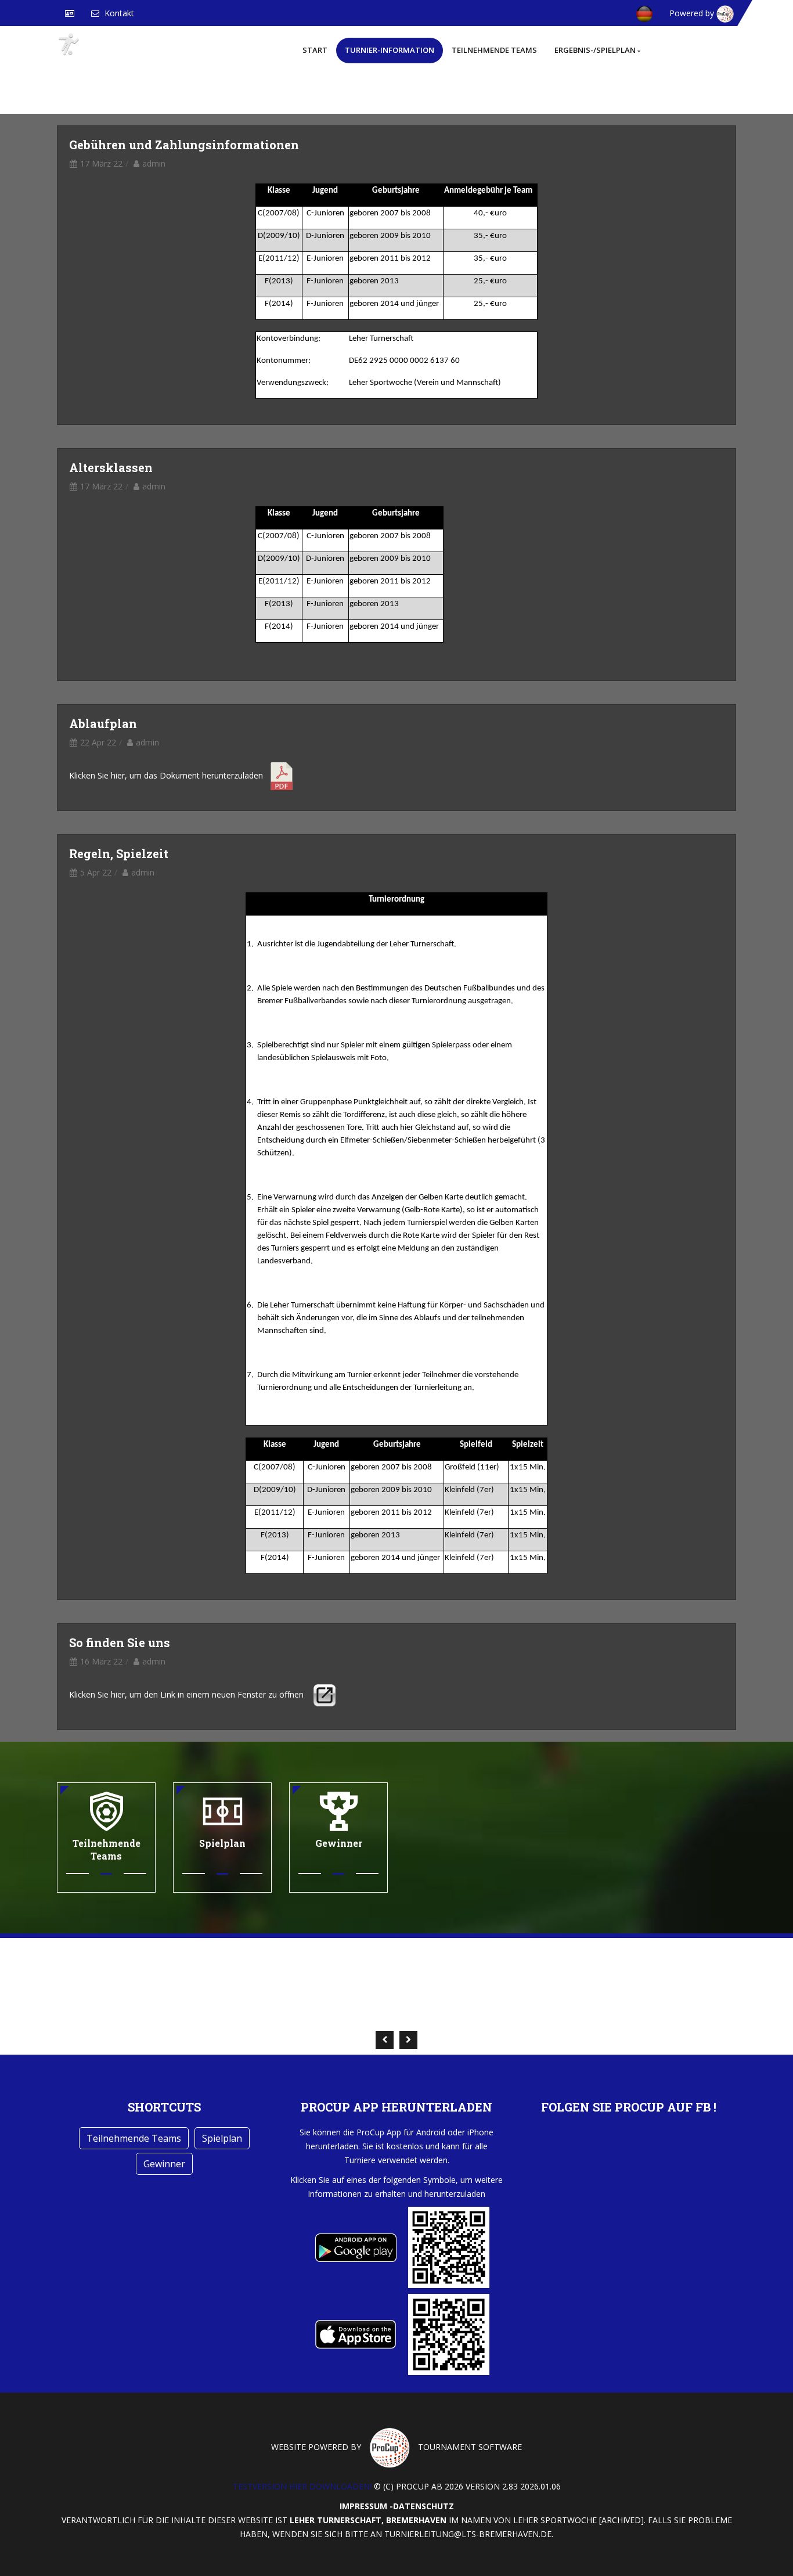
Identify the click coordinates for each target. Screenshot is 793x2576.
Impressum (363, 2506)
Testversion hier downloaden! (302, 2486)
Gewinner (164, 2164)
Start (315, 50)
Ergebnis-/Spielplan (595, 50)
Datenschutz (423, 2506)
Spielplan (222, 2138)
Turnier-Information (390, 50)
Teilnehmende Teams (494, 50)
